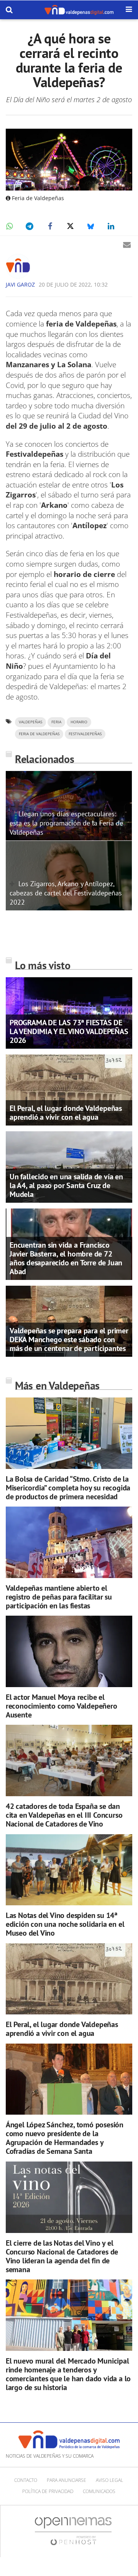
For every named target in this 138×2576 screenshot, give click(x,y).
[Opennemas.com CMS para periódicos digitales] (73, 2531)
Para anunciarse (67, 2480)
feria (56, 722)
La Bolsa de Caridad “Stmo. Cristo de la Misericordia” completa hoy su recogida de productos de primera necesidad (68, 1488)
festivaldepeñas (85, 734)
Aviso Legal (109, 2480)
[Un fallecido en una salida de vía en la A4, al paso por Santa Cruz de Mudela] (69, 1167)
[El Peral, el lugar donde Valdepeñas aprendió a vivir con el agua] (69, 1089)
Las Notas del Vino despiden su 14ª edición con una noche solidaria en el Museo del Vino (65, 1924)
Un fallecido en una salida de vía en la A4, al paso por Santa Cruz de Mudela (66, 1185)
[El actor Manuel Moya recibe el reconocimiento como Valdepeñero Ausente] (69, 1651)
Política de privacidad (48, 2491)
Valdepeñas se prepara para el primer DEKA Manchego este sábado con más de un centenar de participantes (69, 1339)
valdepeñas (30, 722)
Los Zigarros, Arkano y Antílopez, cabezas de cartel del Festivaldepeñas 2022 (66, 893)
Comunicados (99, 2491)
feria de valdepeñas (39, 734)
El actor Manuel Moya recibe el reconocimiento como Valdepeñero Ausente (62, 1706)
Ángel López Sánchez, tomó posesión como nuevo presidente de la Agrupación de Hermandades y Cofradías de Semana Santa (65, 2138)
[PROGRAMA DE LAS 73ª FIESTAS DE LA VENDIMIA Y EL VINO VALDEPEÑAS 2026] (69, 1012)
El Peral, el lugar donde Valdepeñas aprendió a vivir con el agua (66, 1113)
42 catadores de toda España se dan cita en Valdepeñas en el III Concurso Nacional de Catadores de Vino (64, 1815)
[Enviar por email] (127, 245)
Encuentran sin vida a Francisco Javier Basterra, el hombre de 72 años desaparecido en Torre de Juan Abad (66, 1258)
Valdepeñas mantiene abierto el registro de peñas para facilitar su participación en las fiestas (59, 1597)
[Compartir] (9, 226)
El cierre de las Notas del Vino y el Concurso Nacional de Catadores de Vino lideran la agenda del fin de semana (62, 2256)
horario (79, 722)
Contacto (26, 2480)
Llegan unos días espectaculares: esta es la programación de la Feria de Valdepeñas (66, 823)
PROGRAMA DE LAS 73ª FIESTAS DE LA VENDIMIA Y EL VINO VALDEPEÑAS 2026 (69, 1031)
